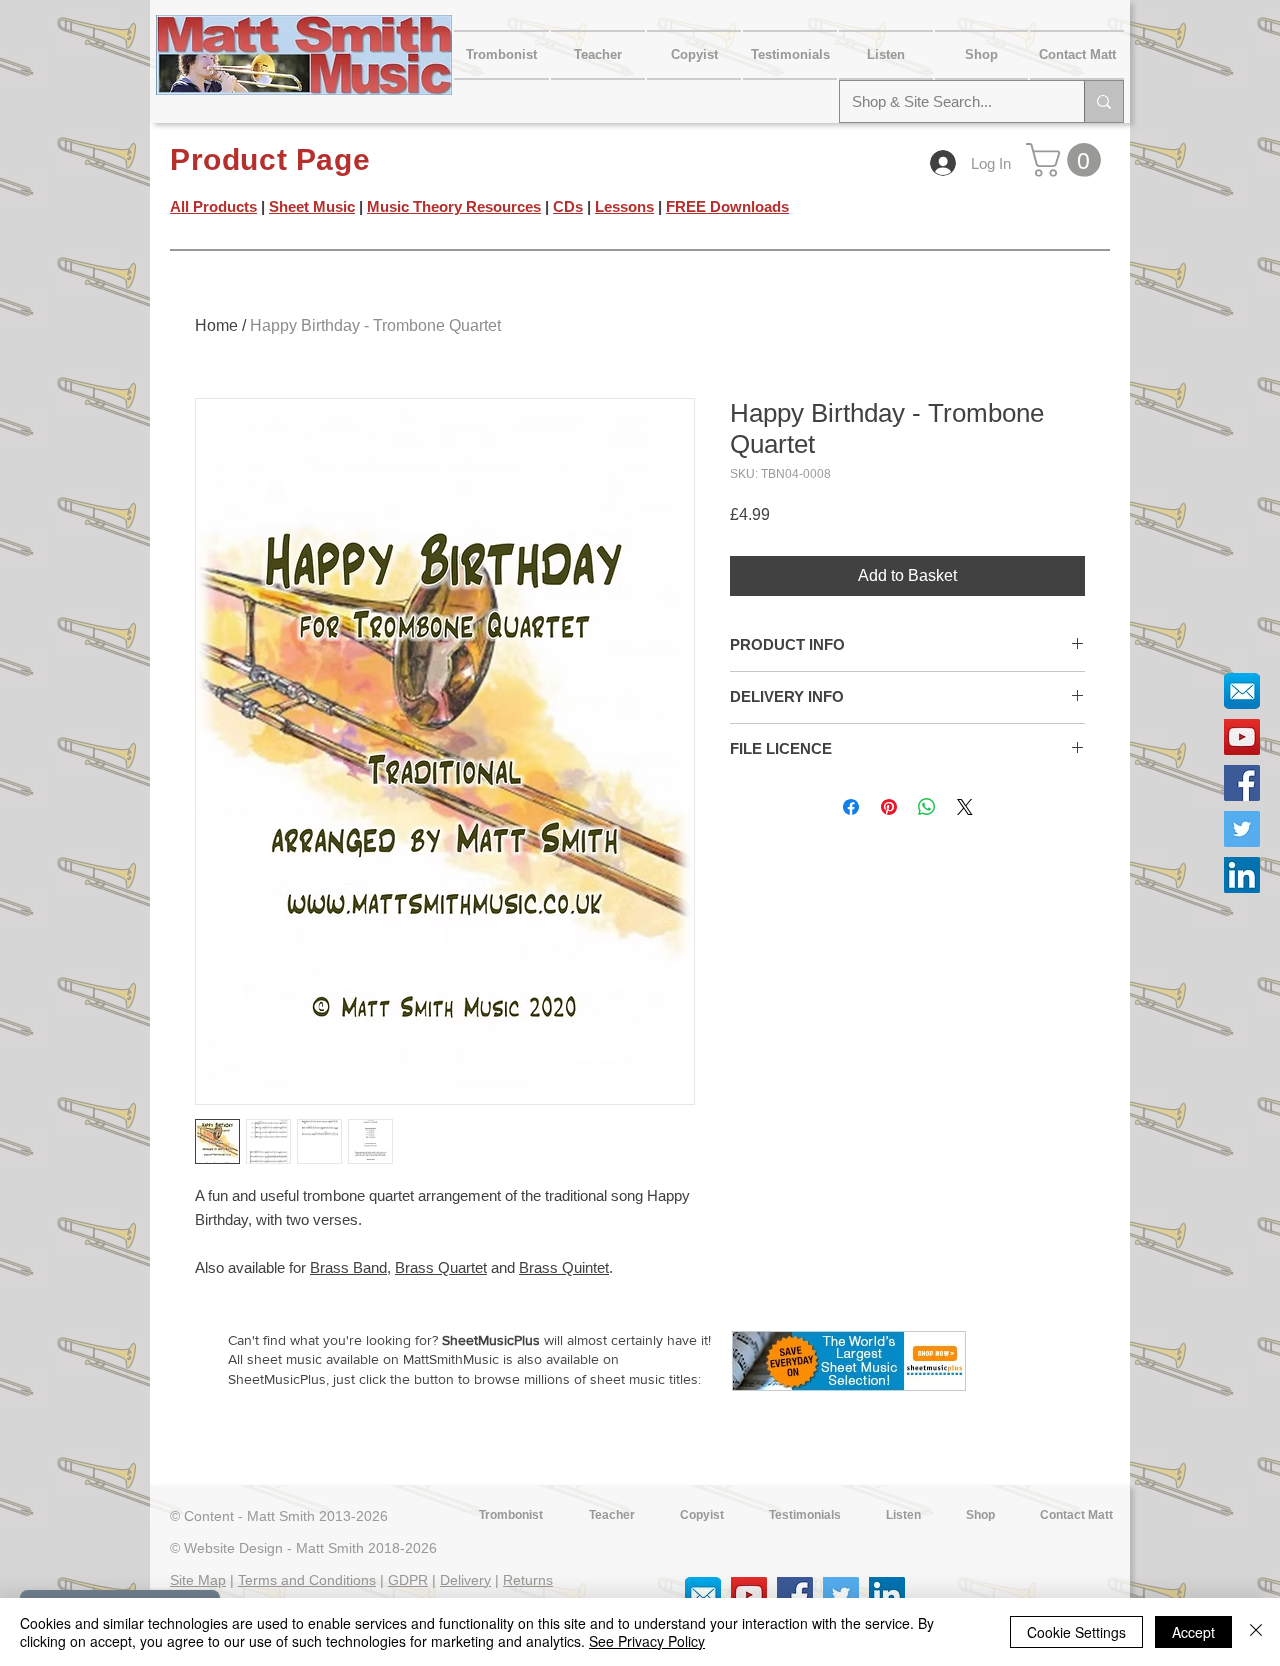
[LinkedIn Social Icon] (1242, 875)
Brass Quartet (441, 1267)
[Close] (1256, 1632)
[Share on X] (965, 807)
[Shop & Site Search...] (1103, 101)
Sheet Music (312, 206)
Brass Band (348, 1267)
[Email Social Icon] (1242, 691)
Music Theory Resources (454, 206)
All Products (213, 206)
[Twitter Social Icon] (1242, 829)
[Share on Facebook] (851, 807)
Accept (1193, 1632)
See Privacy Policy (647, 1641)
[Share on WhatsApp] (927, 807)
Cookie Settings (1076, 1632)
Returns (528, 1580)
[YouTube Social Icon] (1242, 737)
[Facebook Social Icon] (1242, 783)
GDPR (408, 1580)
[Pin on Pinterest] (889, 807)
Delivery (465, 1580)
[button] (1076, 55)
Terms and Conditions (307, 1580)
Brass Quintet (564, 1267)
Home (216, 325)
